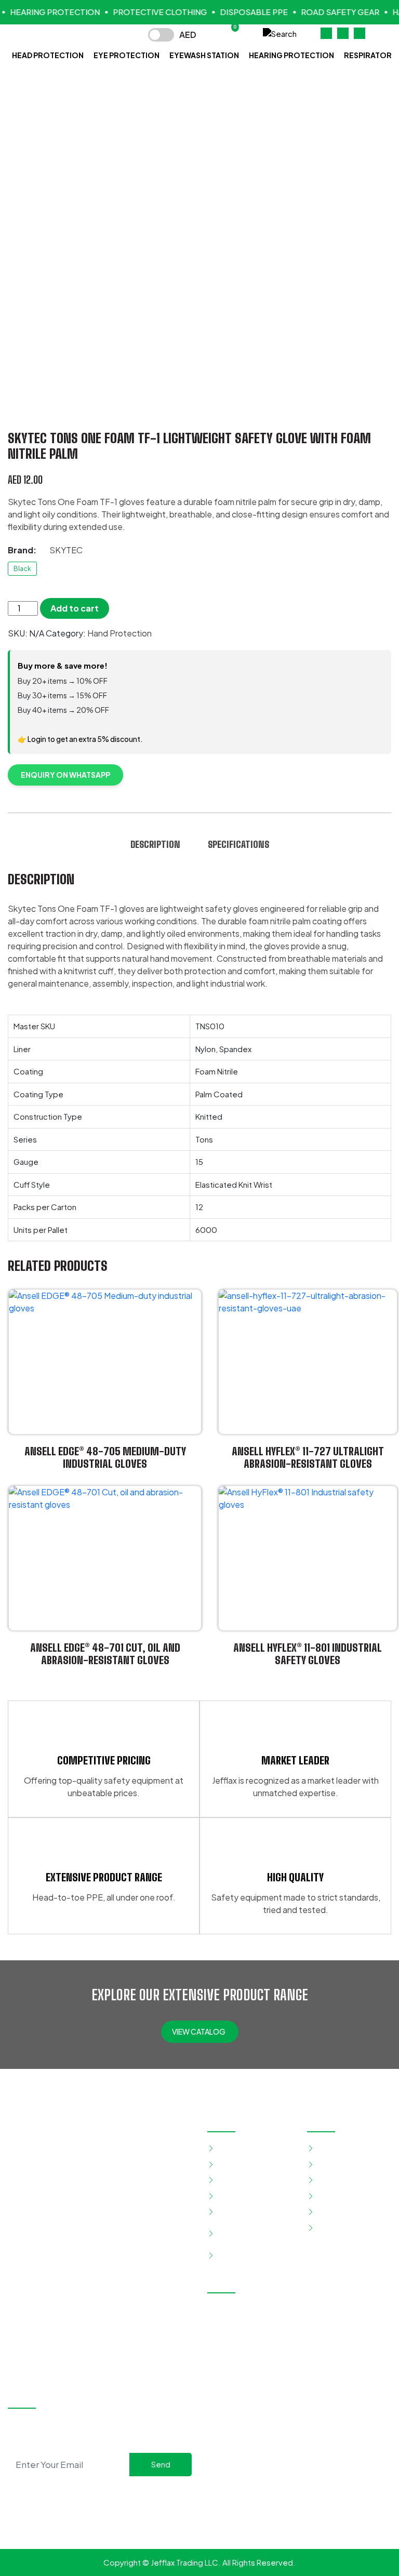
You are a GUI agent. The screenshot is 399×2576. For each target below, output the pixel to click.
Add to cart (75, 608)
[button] (280, 32)
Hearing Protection (291, 55)
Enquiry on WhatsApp (65, 775)
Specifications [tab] (238, 844)
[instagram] (110, 2494)
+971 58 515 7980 (254, 2352)
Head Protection (48, 55)
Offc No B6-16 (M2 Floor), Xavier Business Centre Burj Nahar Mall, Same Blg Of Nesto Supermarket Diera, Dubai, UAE (298, 2322)
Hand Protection (119, 633)
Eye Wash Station (248, 2164)
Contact (332, 2227)
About (328, 2164)
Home (328, 2148)
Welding (232, 2255)
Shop (326, 2180)
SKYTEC (66, 550)
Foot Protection (246, 2180)
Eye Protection (127, 55)
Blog (325, 2195)
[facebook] (93, 2494)
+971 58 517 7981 (336, 2352)
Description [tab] (155, 844)
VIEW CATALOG (199, 2031)
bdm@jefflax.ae (333, 2370)
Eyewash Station (204, 55)
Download (335, 2212)
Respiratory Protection (238, 2233)
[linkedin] (126, 2494)
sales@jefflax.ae (252, 2370)
